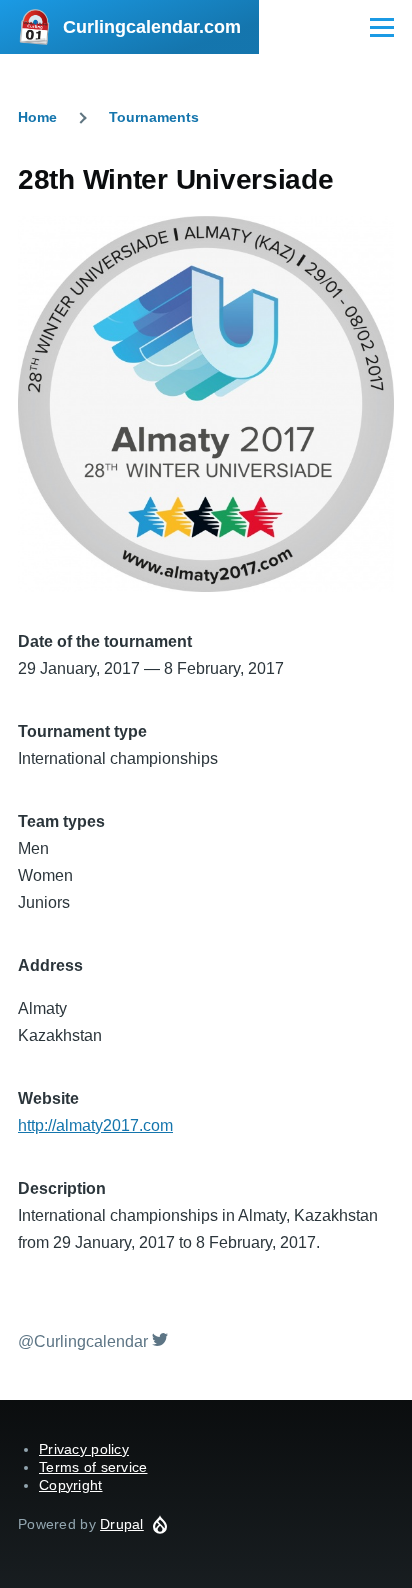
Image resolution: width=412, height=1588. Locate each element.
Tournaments (154, 117)
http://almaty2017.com (95, 1125)
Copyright (71, 1485)
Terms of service (93, 1467)
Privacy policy (84, 1449)
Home (37, 117)
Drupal (122, 1524)
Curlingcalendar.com (152, 27)
